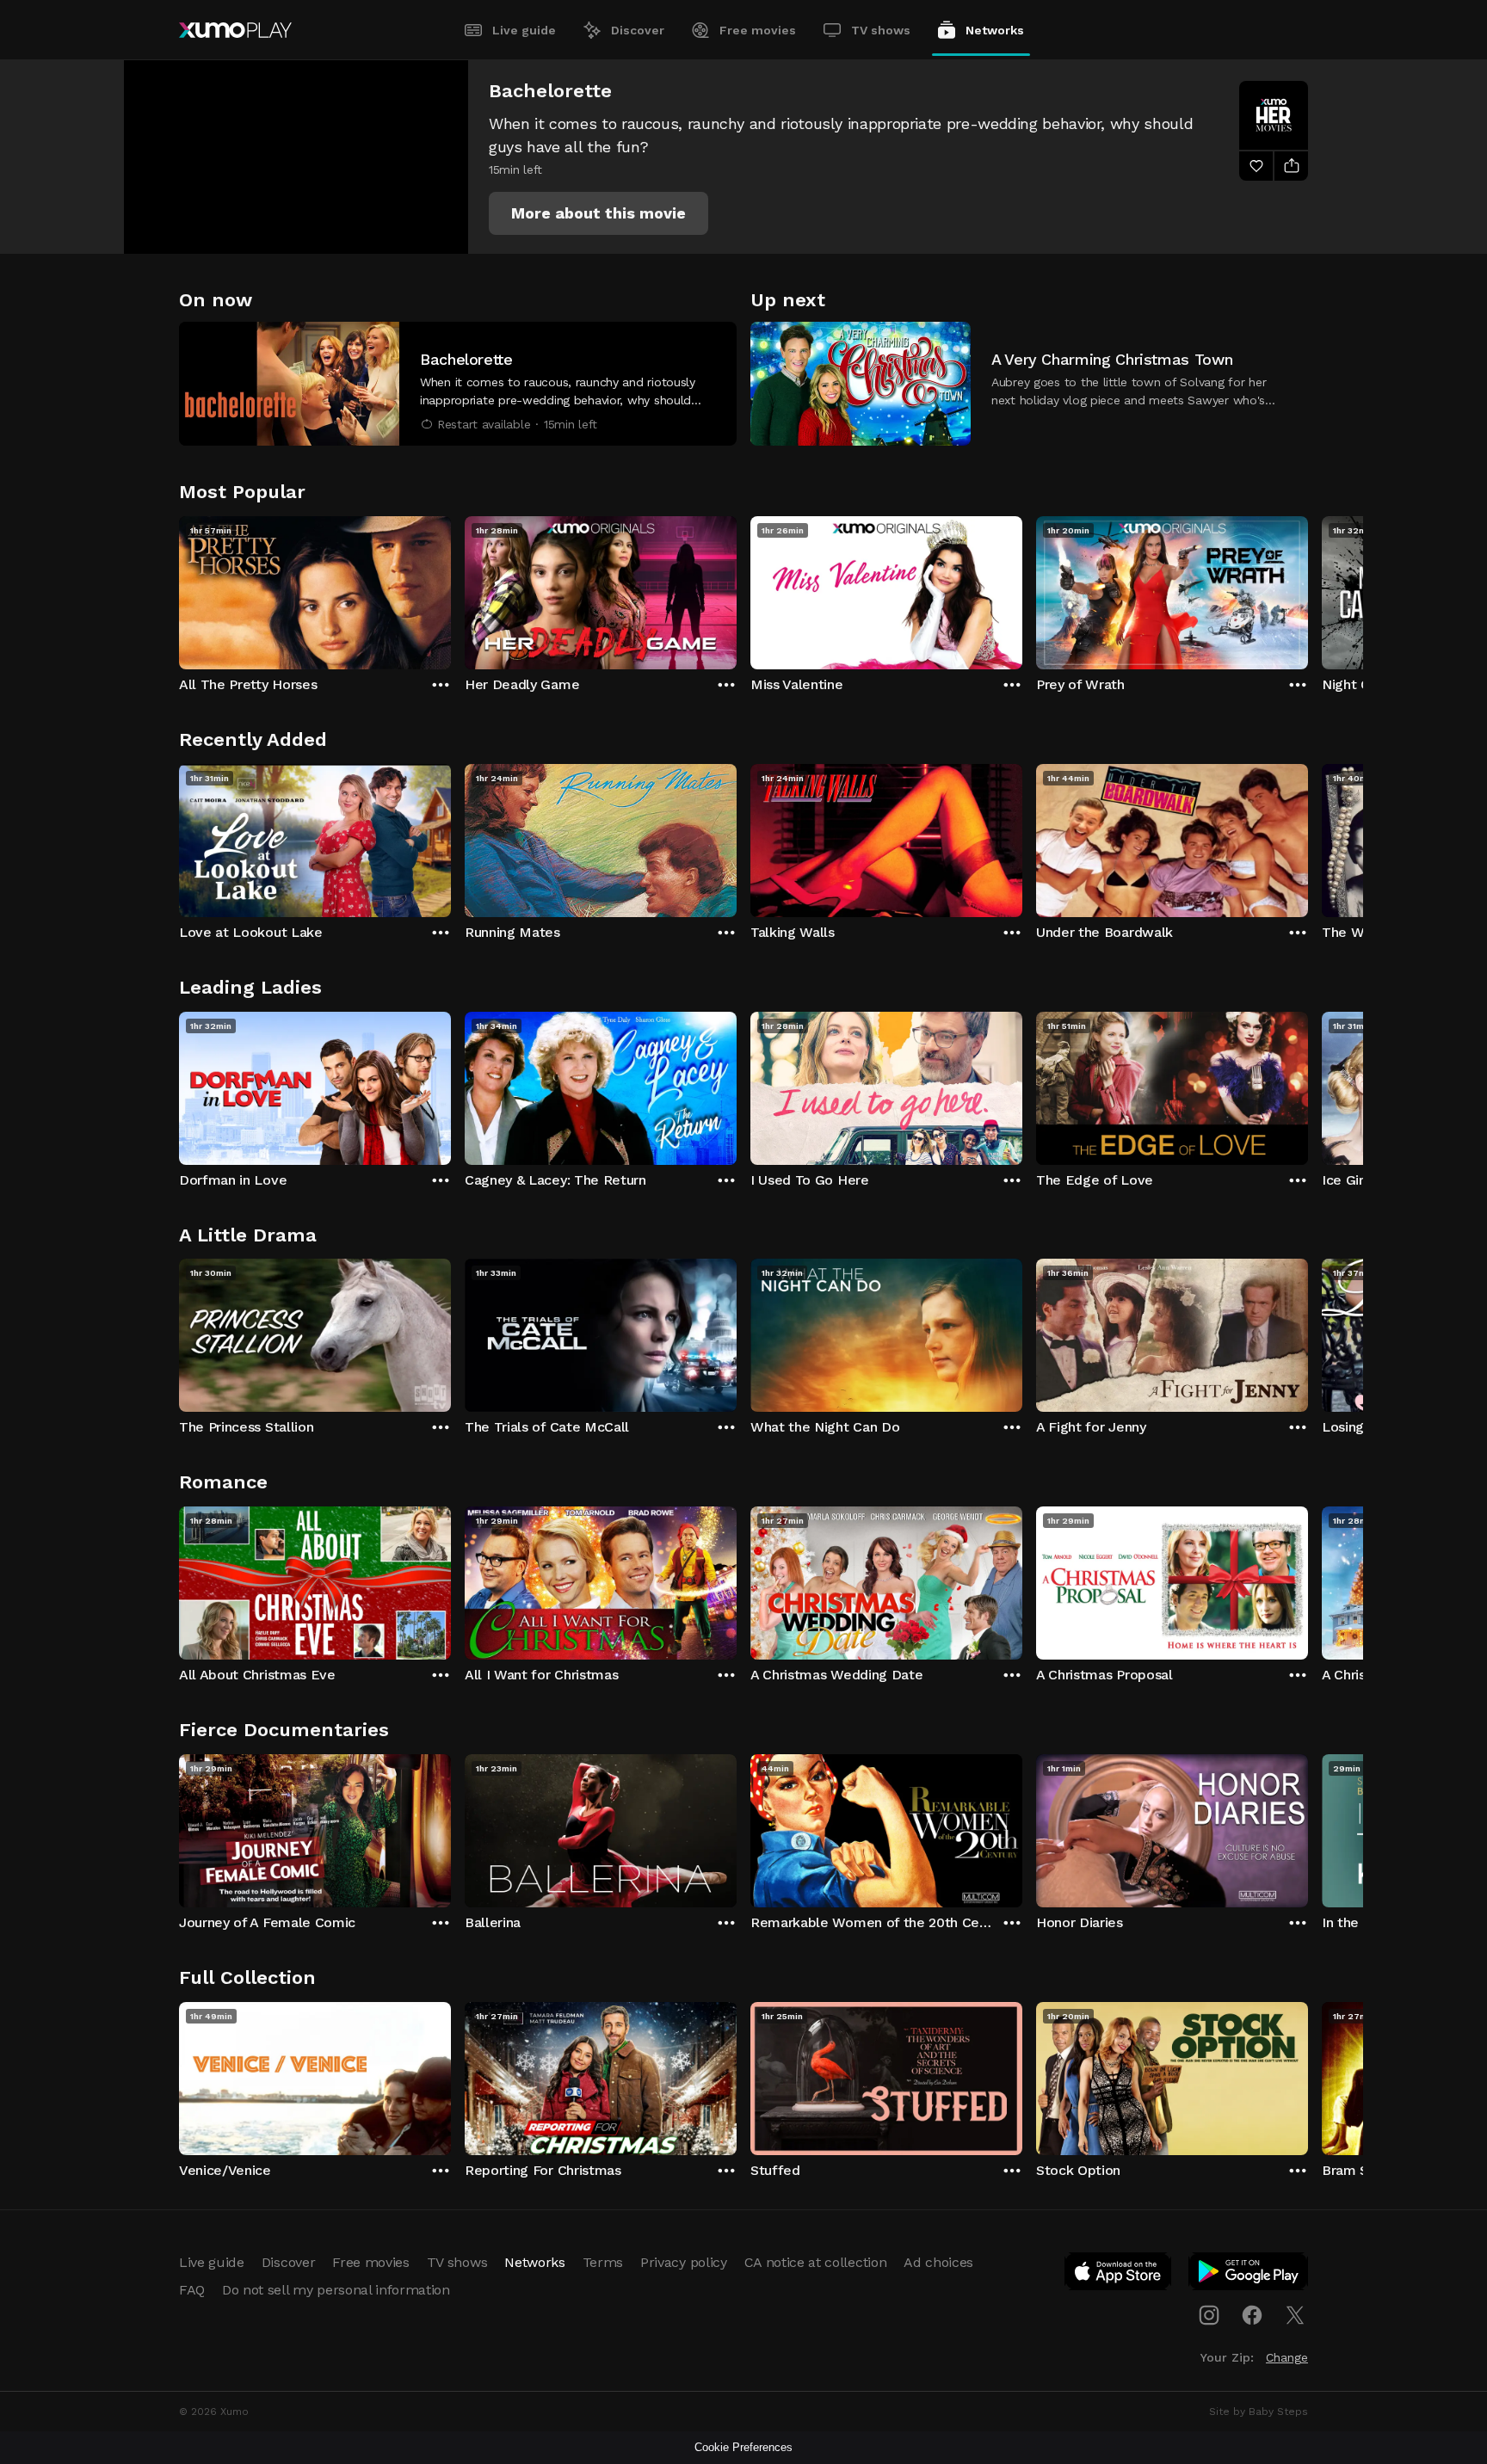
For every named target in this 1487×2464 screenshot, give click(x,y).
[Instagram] (1209, 2315)
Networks (995, 30)
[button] (599, 213)
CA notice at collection (816, 2262)
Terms (603, 2262)
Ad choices (938, 2262)
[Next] (1308, 588)
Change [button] (1287, 2357)
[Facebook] (1252, 2315)
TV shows (881, 30)
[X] (1295, 2315)
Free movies (758, 30)
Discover (638, 30)
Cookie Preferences (743, 2447)
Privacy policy (684, 2262)
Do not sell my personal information (336, 2290)
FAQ (192, 2290)
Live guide (524, 30)
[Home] (235, 30)
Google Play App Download (1249, 2275)
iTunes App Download (1119, 2275)
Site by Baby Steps (1259, 2412)
